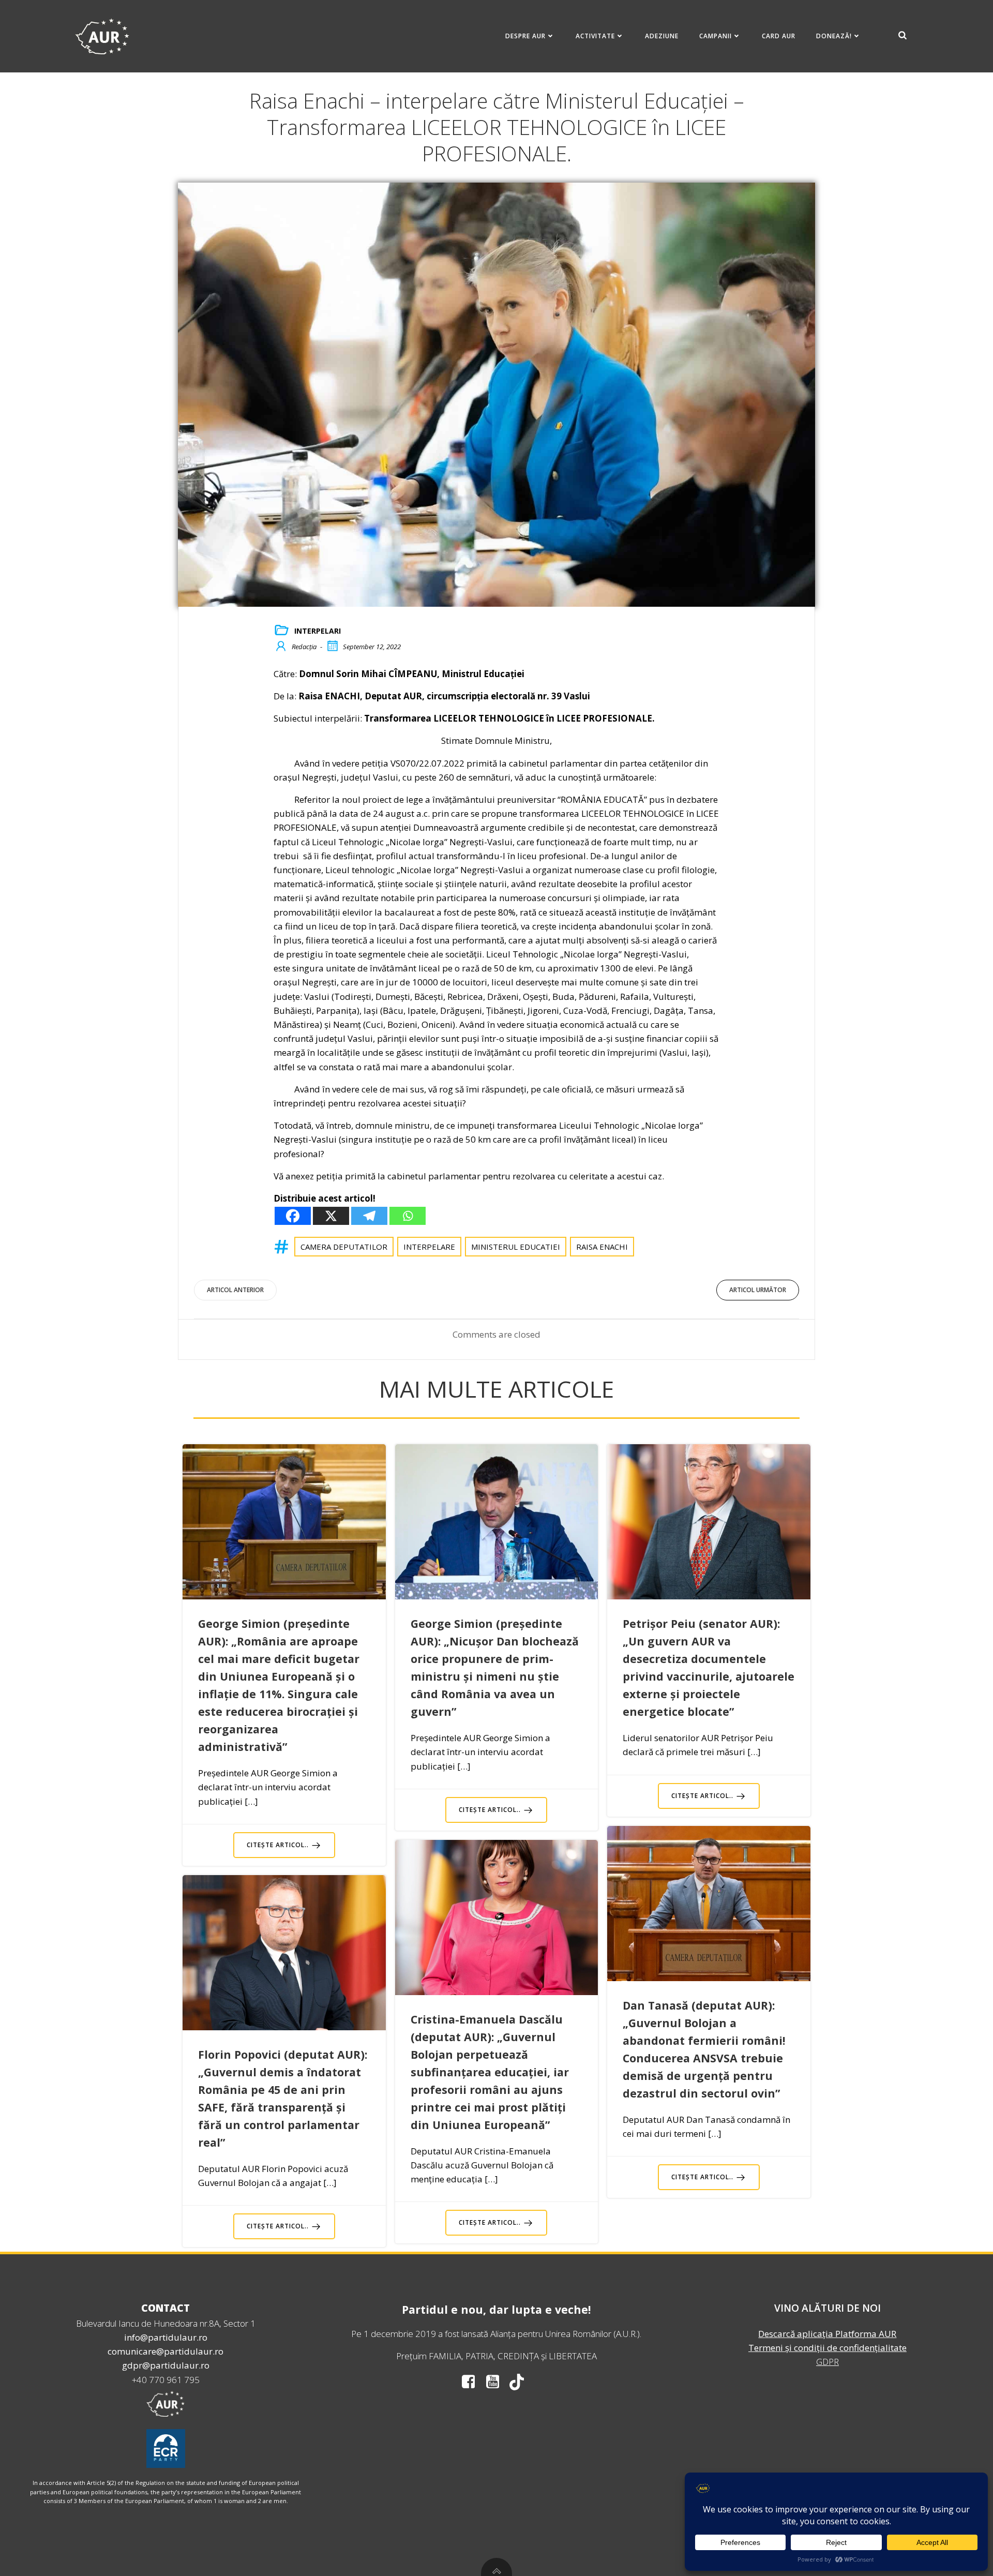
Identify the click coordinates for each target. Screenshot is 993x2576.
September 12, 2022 (372, 647)
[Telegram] (369, 1216)
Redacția (304, 647)
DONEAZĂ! (834, 36)
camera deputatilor (344, 1247)
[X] (331, 1216)
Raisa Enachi (602, 1247)
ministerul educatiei (516, 1247)
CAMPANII (716, 36)
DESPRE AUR (525, 36)
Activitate (595, 36)
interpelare (429, 1247)
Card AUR (779, 36)
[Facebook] (293, 1216)
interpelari (318, 631)
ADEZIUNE (662, 36)
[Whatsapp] (408, 1216)
